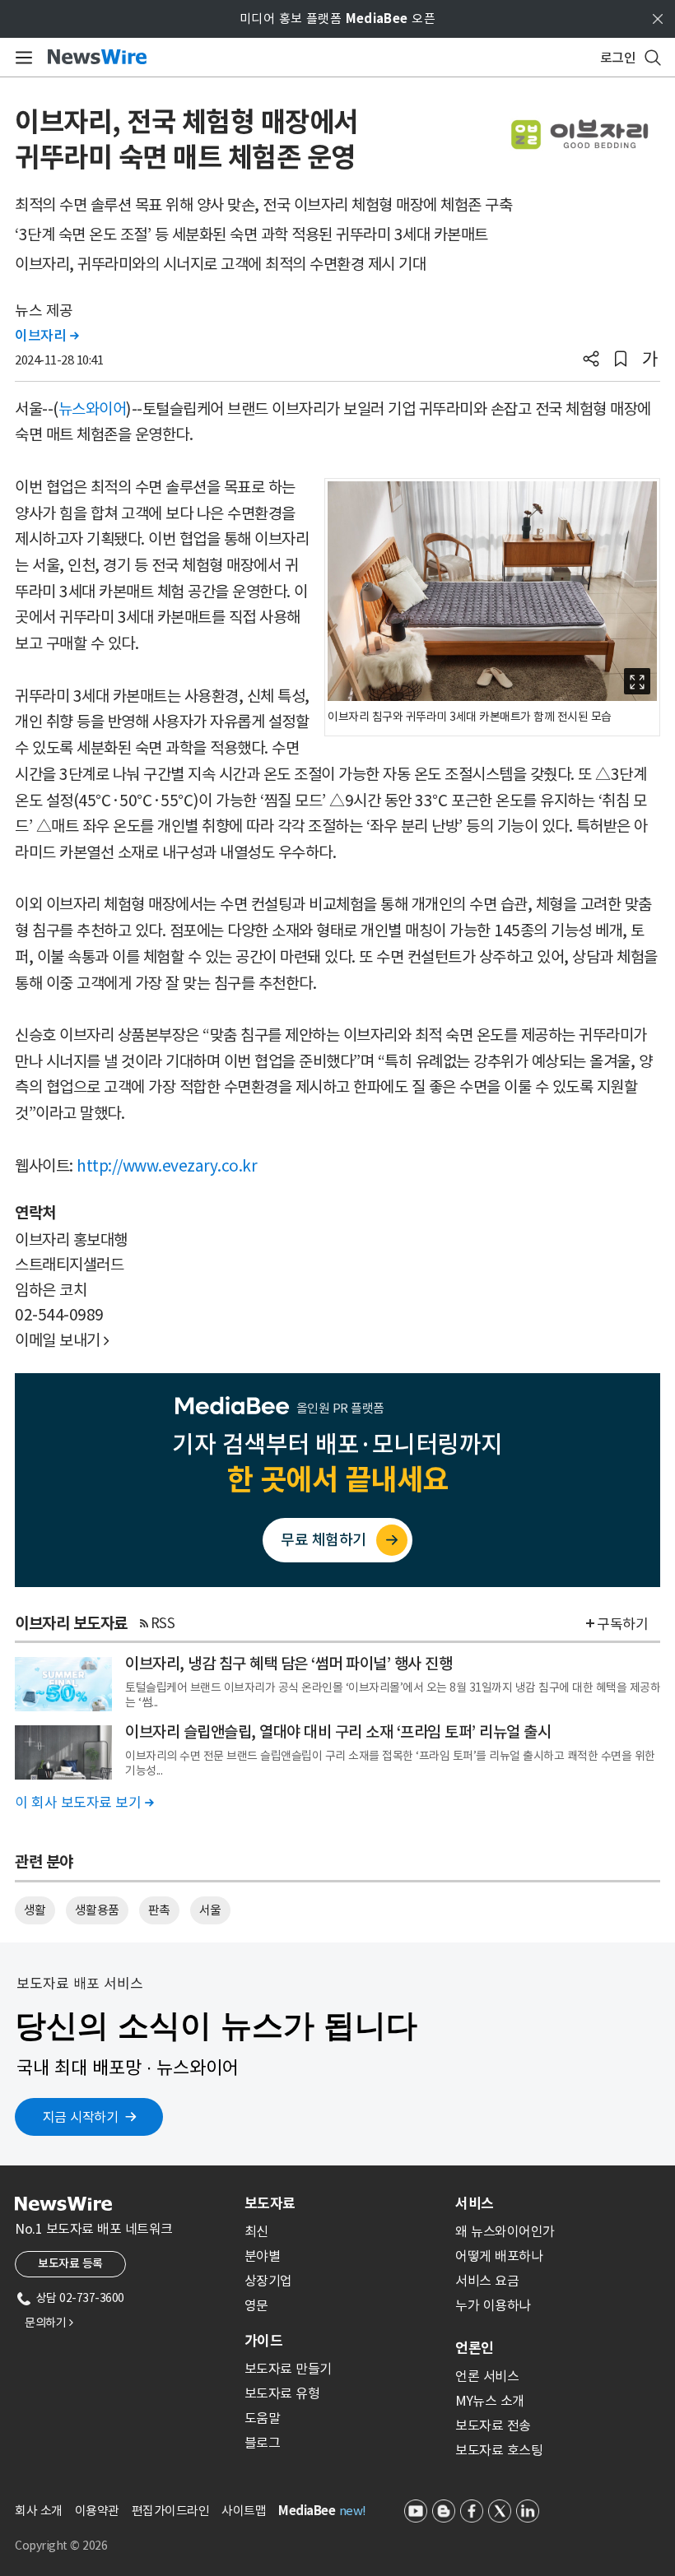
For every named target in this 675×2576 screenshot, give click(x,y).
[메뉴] (21, 58)
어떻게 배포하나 (499, 2256)
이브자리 (47, 336)
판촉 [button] (159, 1910)
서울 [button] (210, 1910)
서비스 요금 (487, 2281)
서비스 (475, 2203)
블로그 (263, 2443)
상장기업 (268, 2281)
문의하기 (49, 2323)
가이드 (263, 2341)
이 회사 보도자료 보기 (84, 1803)
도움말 (263, 2418)
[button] (591, 360)
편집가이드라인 (171, 2511)
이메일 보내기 (62, 1340)
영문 (256, 2305)
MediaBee (307, 2511)
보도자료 (270, 2203)
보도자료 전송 (493, 2425)
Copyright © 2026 (61, 2546)
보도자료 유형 (282, 2393)
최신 (256, 2231)
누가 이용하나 (493, 2305)
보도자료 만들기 (288, 2369)
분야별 (263, 2256)
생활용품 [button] (97, 1910)
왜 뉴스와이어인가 (505, 2231)
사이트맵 (244, 2511)
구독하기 (622, 1624)
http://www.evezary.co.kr (167, 1166)
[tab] (343, 2203)
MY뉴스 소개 (490, 2401)
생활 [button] (35, 1910)
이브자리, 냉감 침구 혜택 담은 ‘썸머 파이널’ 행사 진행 (289, 1664)
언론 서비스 (487, 2376)
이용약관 (97, 2511)
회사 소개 (39, 2511)
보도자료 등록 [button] (70, 2263)
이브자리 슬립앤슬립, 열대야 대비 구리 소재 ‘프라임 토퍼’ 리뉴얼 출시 (338, 1732)
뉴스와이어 (93, 409)
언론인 (475, 2348)
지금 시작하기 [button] (81, 2117)
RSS (163, 1623)
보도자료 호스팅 (499, 2450)
